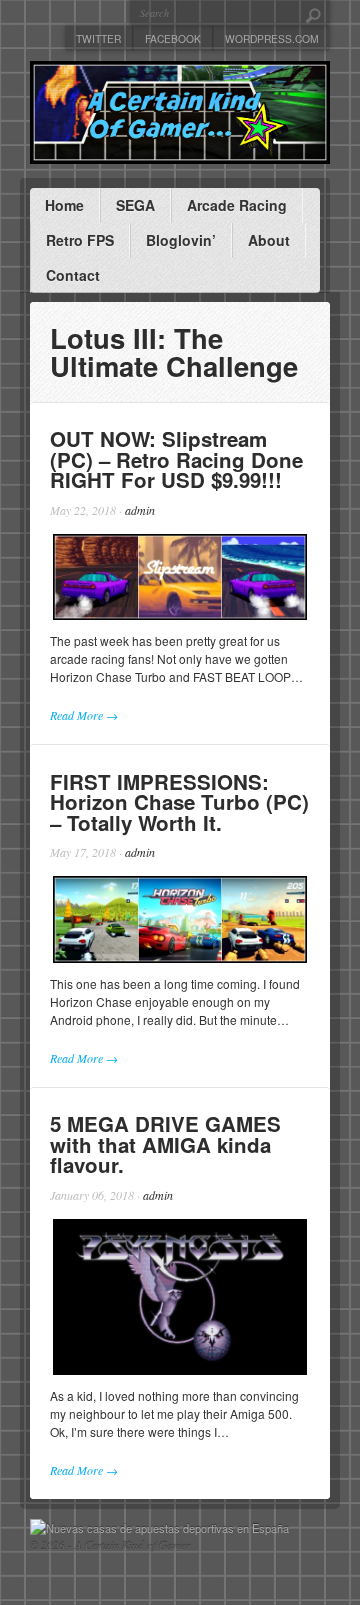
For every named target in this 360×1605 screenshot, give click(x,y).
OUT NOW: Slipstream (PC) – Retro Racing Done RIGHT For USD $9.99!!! (176, 459)
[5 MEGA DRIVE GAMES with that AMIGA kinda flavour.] (180, 1297)
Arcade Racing (237, 205)
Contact (73, 275)
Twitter (98, 38)
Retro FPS (80, 240)
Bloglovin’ (181, 240)
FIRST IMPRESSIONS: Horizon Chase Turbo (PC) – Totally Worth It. (179, 802)
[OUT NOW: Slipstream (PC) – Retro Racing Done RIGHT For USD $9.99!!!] (180, 577)
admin (140, 510)
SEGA (135, 205)
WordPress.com (272, 38)
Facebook (173, 38)
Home (64, 205)
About (269, 240)
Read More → (84, 715)
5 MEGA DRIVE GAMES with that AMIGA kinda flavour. (165, 1144)
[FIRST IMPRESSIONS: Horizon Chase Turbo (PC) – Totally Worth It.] (180, 919)
